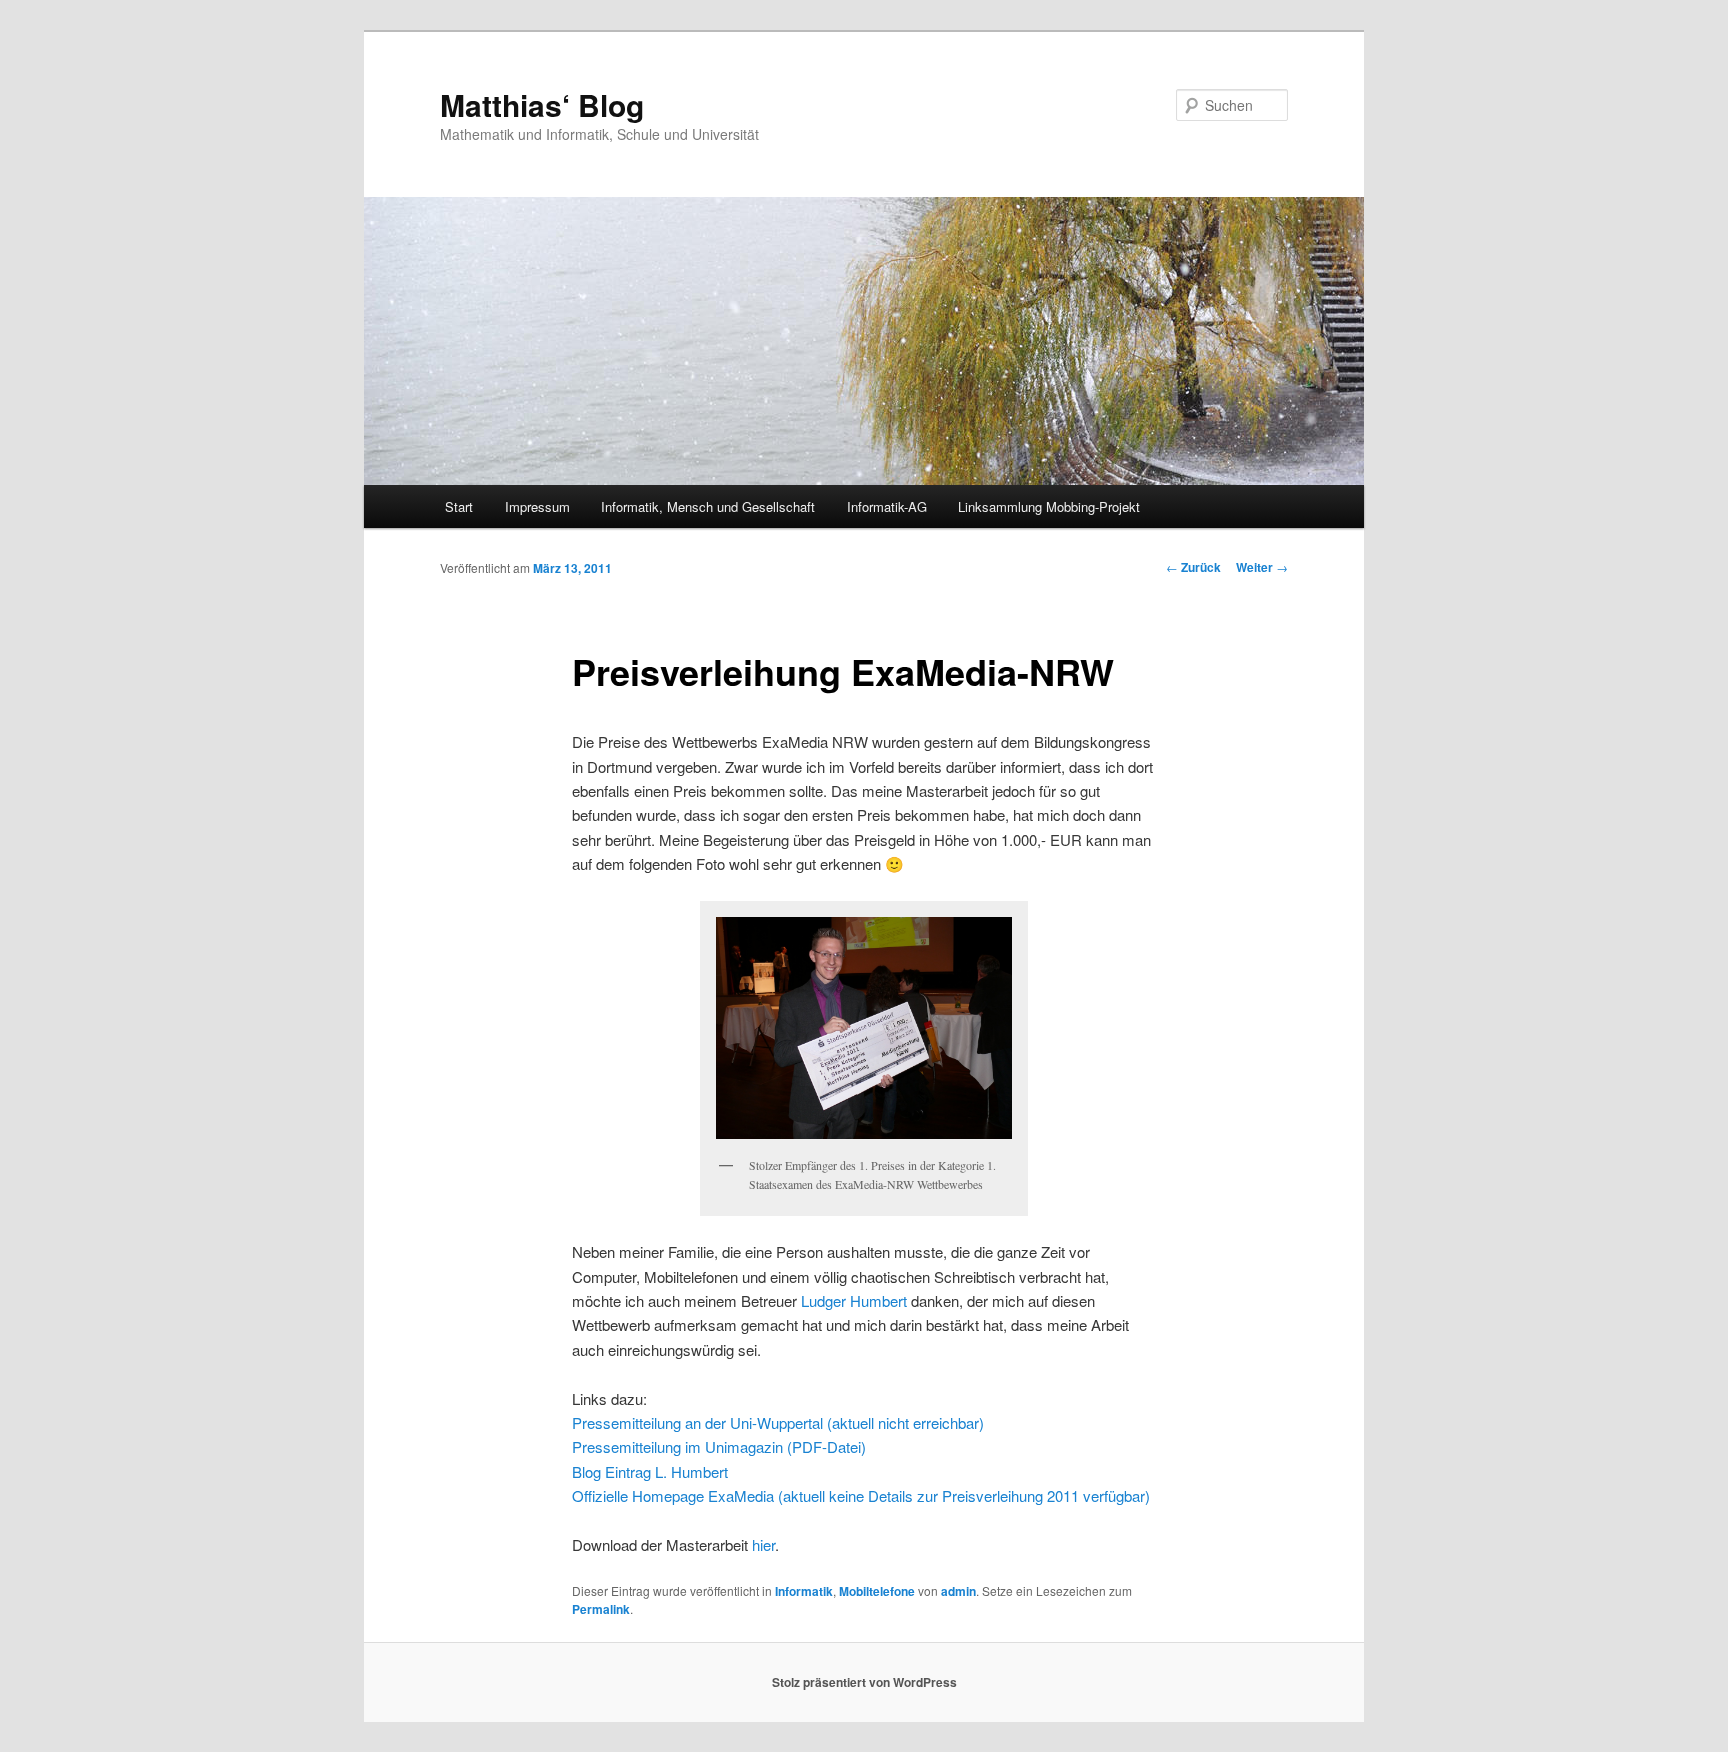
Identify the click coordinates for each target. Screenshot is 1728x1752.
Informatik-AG (887, 506)
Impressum (537, 506)
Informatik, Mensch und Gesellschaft (708, 506)
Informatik (804, 1591)
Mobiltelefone (877, 1591)
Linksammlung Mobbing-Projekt (1049, 506)
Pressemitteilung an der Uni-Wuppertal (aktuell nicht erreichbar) (778, 1422)
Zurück (1193, 567)
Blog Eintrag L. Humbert (650, 1471)
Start (459, 506)
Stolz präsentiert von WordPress (864, 1682)
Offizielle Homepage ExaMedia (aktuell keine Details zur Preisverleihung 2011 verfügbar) (861, 1495)
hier (763, 1544)
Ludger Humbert (854, 1300)
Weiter (1262, 567)
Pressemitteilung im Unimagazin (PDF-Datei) (719, 1446)
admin (958, 1591)
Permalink (601, 1609)
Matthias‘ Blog (542, 104)
